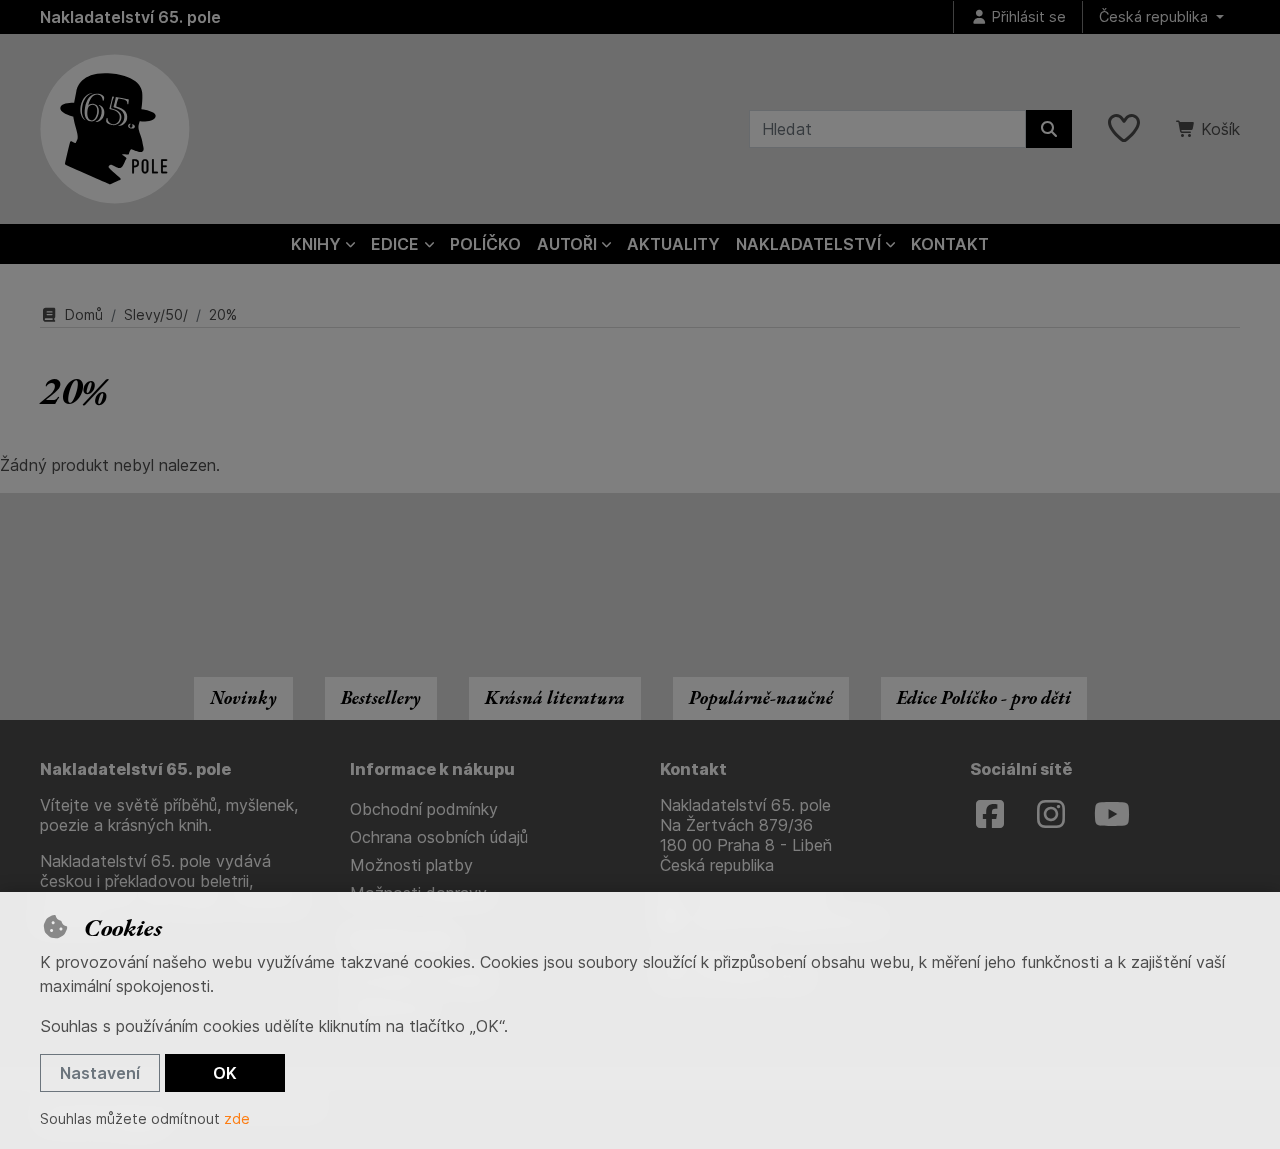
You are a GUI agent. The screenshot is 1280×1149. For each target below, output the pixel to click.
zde (237, 1118)
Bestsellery (381, 697)
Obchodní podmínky (424, 809)
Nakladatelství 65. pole (130, 17)
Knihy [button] (316, 244)
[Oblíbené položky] (1124, 129)
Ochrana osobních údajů (439, 837)
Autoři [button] (567, 244)
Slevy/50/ (156, 314)
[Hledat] (1049, 129)
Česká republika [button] (1155, 16)
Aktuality (673, 244)
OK (225, 1073)
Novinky (243, 697)
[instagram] (1051, 815)
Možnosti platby (411, 865)
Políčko (485, 244)
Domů (84, 314)
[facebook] (990, 815)
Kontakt (950, 244)
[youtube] (1112, 815)
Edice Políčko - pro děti (984, 697)
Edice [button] (395, 244)
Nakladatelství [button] (808, 244)
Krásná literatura (555, 697)
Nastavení (100, 1073)
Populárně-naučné (761, 697)
